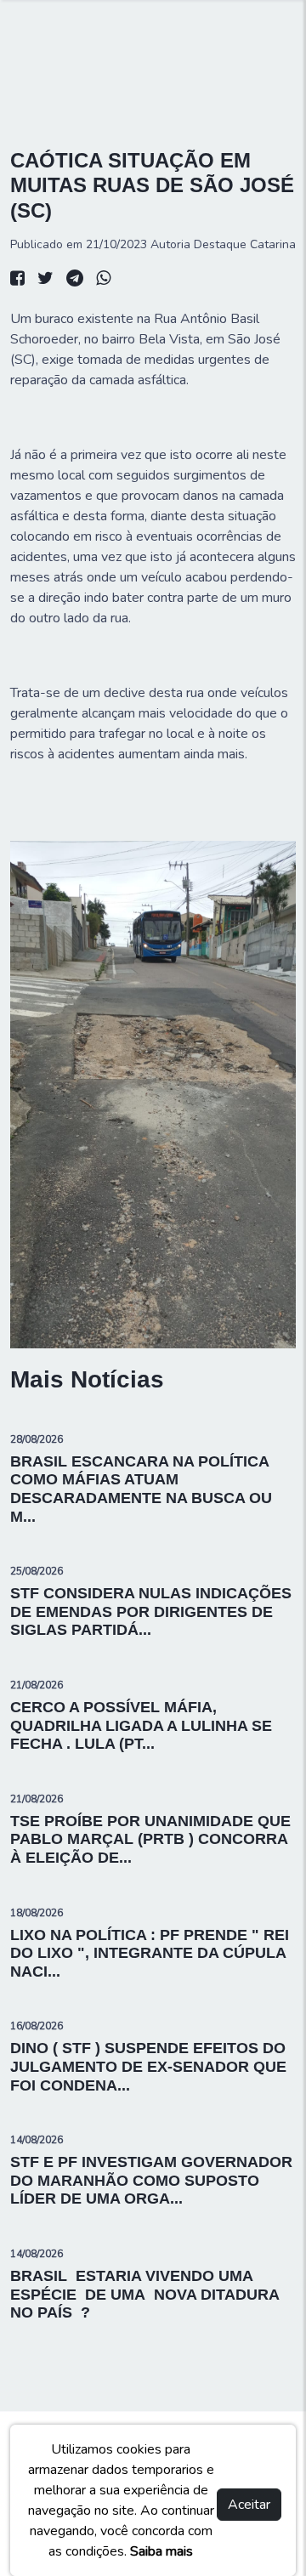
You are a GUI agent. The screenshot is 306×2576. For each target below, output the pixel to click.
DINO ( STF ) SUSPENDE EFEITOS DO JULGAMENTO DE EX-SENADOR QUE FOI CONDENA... (148, 2066)
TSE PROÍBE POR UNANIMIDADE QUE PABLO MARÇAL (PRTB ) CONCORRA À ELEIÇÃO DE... (150, 1839)
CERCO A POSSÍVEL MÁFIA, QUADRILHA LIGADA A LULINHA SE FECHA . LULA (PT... (141, 1725)
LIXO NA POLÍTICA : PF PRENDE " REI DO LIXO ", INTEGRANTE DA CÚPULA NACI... (150, 1953)
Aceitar (249, 2505)
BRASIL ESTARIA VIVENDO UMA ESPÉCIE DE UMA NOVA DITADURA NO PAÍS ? (144, 2294)
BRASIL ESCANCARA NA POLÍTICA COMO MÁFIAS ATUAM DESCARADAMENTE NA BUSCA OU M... (141, 1489)
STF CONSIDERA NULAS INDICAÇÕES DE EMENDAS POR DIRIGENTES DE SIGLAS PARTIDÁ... (151, 1611)
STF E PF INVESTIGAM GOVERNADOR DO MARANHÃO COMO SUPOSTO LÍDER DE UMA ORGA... (151, 2180)
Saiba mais (161, 2551)
